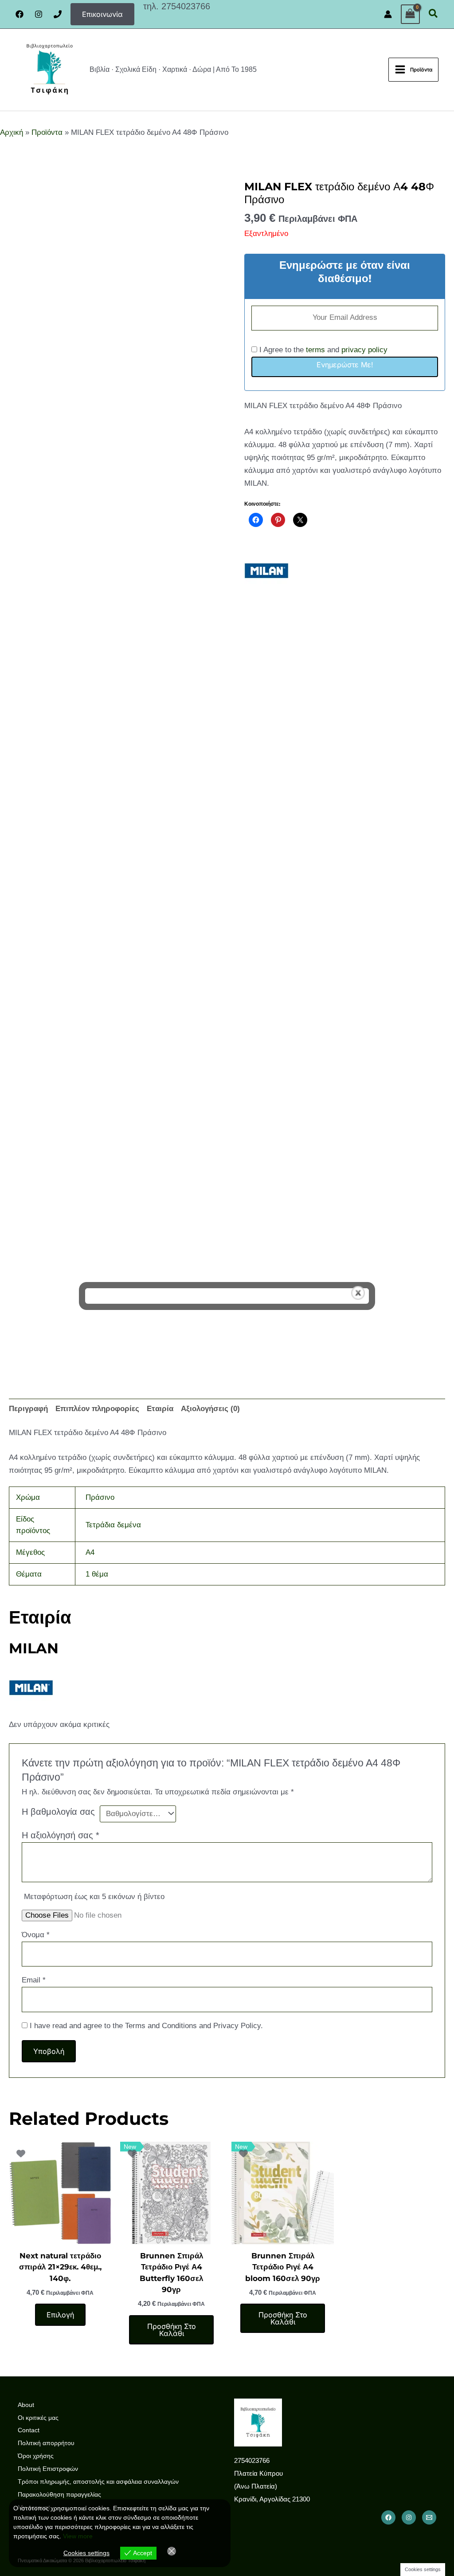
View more (78, 2536)
